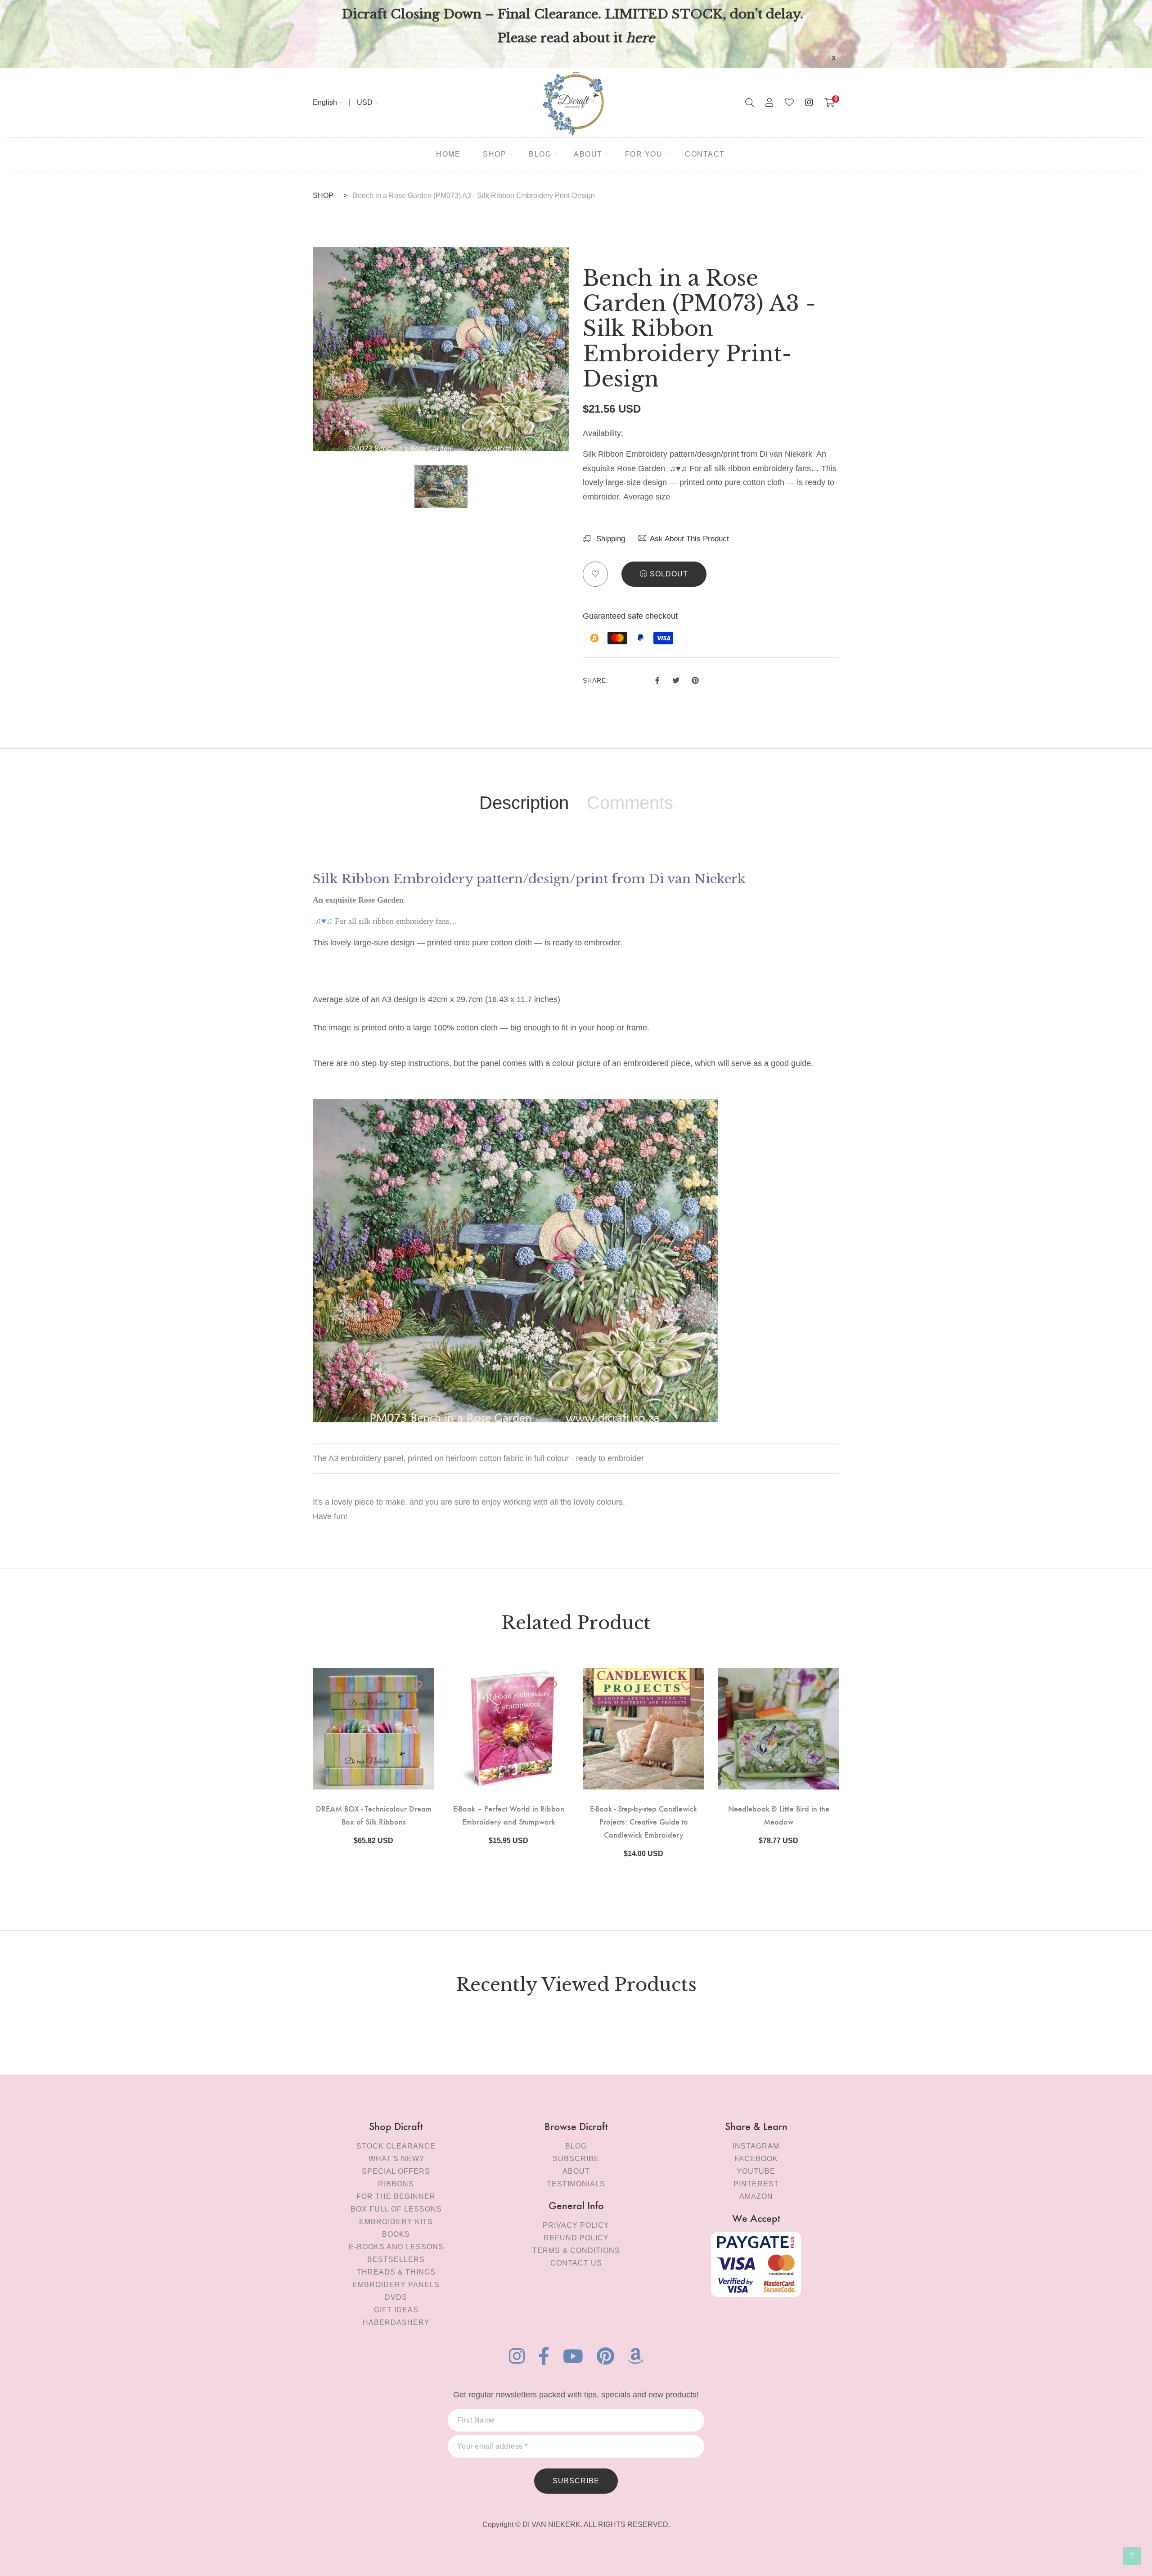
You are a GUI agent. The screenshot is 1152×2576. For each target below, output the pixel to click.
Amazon (756, 2196)
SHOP (323, 196)
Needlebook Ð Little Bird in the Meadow (779, 1815)
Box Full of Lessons (396, 2209)
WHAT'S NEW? (396, 2159)
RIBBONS (396, 2184)
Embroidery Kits (396, 2222)
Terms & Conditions (576, 2250)
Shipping (610, 539)
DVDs (396, 2297)
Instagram (756, 2146)
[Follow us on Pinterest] (695, 679)
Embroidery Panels (396, 2285)
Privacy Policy (576, 2225)
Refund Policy (576, 2238)
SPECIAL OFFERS (396, 2171)
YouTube (756, 2171)
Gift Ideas (396, 2310)
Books (396, 2234)
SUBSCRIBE (576, 2481)
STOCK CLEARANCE (396, 2146)
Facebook (756, 2159)
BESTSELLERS (396, 2259)
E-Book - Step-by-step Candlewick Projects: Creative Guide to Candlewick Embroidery (643, 1821)
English (325, 102)
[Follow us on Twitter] (675, 679)
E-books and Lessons (396, 2247)
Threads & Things (396, 2272)
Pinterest (756, 2184)
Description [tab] (524, 803)
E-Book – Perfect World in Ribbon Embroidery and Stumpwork (509, 1815)
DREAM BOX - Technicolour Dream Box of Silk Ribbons (374, 1815)
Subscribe (576, 2159)
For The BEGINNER (396, 2196)
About (576, 2171)
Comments (630, 803)
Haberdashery (396, 2322)
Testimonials (576, 2184)
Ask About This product (689, 539)
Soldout (669, 574)
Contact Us (576, 2263)
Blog (576, 2146)
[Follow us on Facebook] (657, 679)
